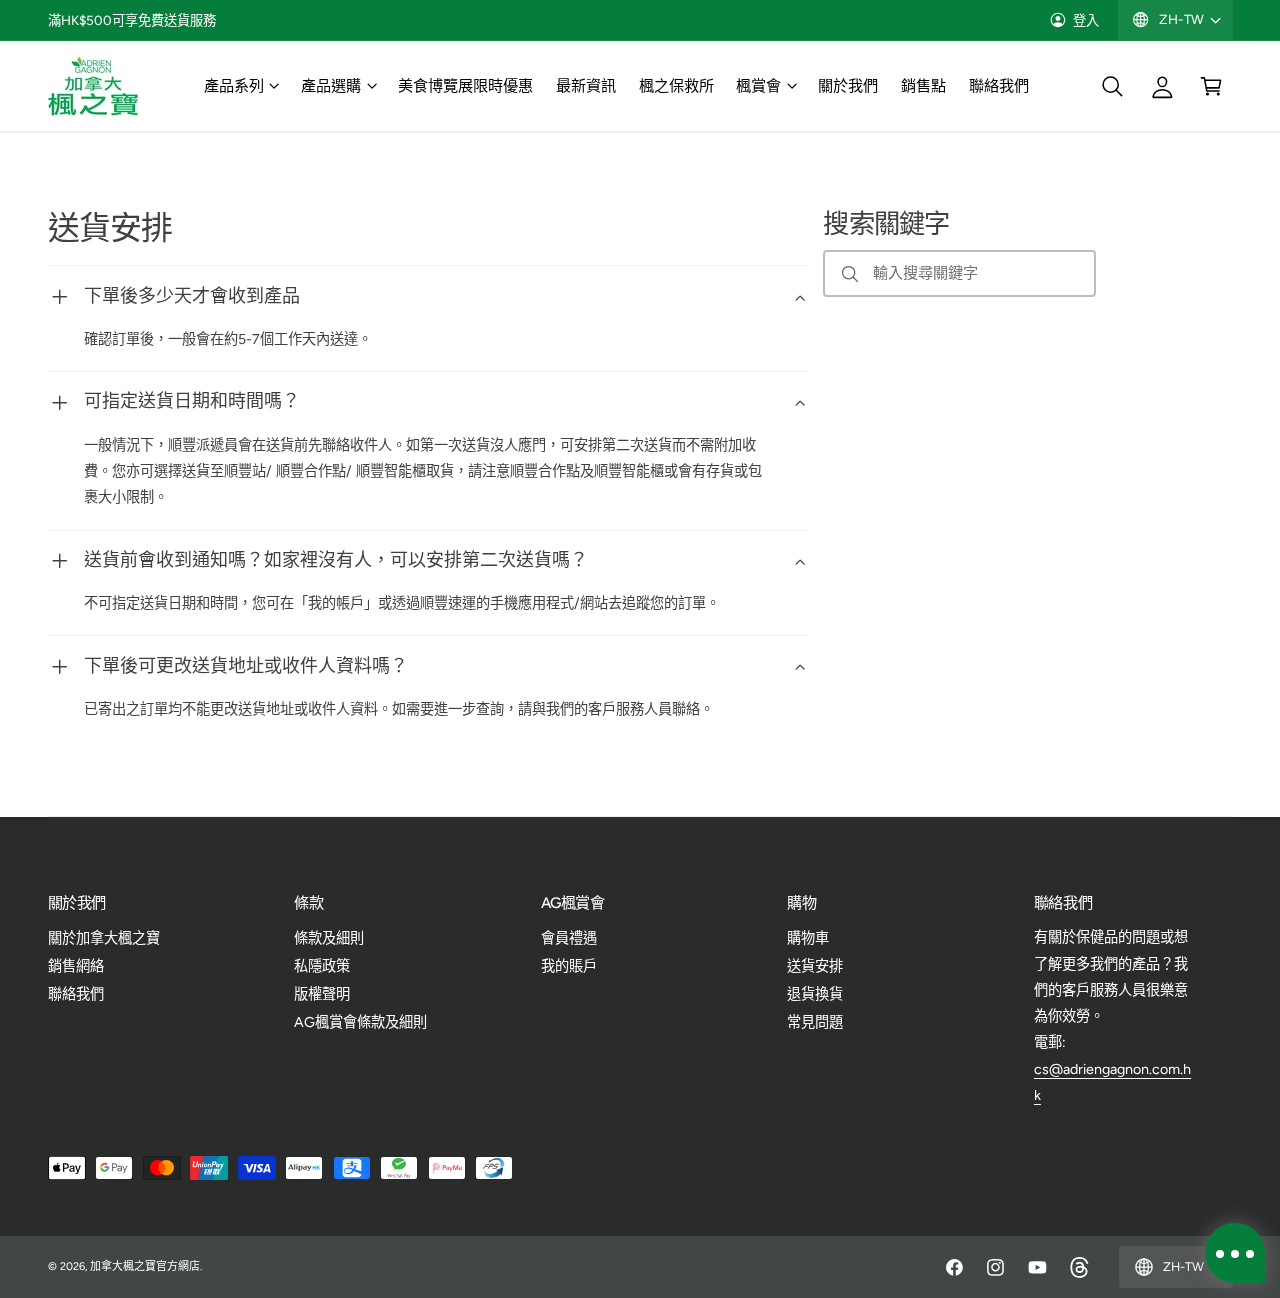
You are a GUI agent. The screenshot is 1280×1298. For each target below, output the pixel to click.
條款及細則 (329, 938)
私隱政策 (322, 966)
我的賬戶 (569, 966)
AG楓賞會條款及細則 (360, 1022)
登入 (1086, 20)
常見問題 (815, 1022)
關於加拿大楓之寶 (104, 938)
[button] (240, 86)
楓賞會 (758, 85)
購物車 (808, 938)
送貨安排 (815, 966)
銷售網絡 (76, 966)
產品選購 (331, 85)
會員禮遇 (569, 938)
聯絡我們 (76, 994)
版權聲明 (322, 994)
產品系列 (234, 85)
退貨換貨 (815, 994)
